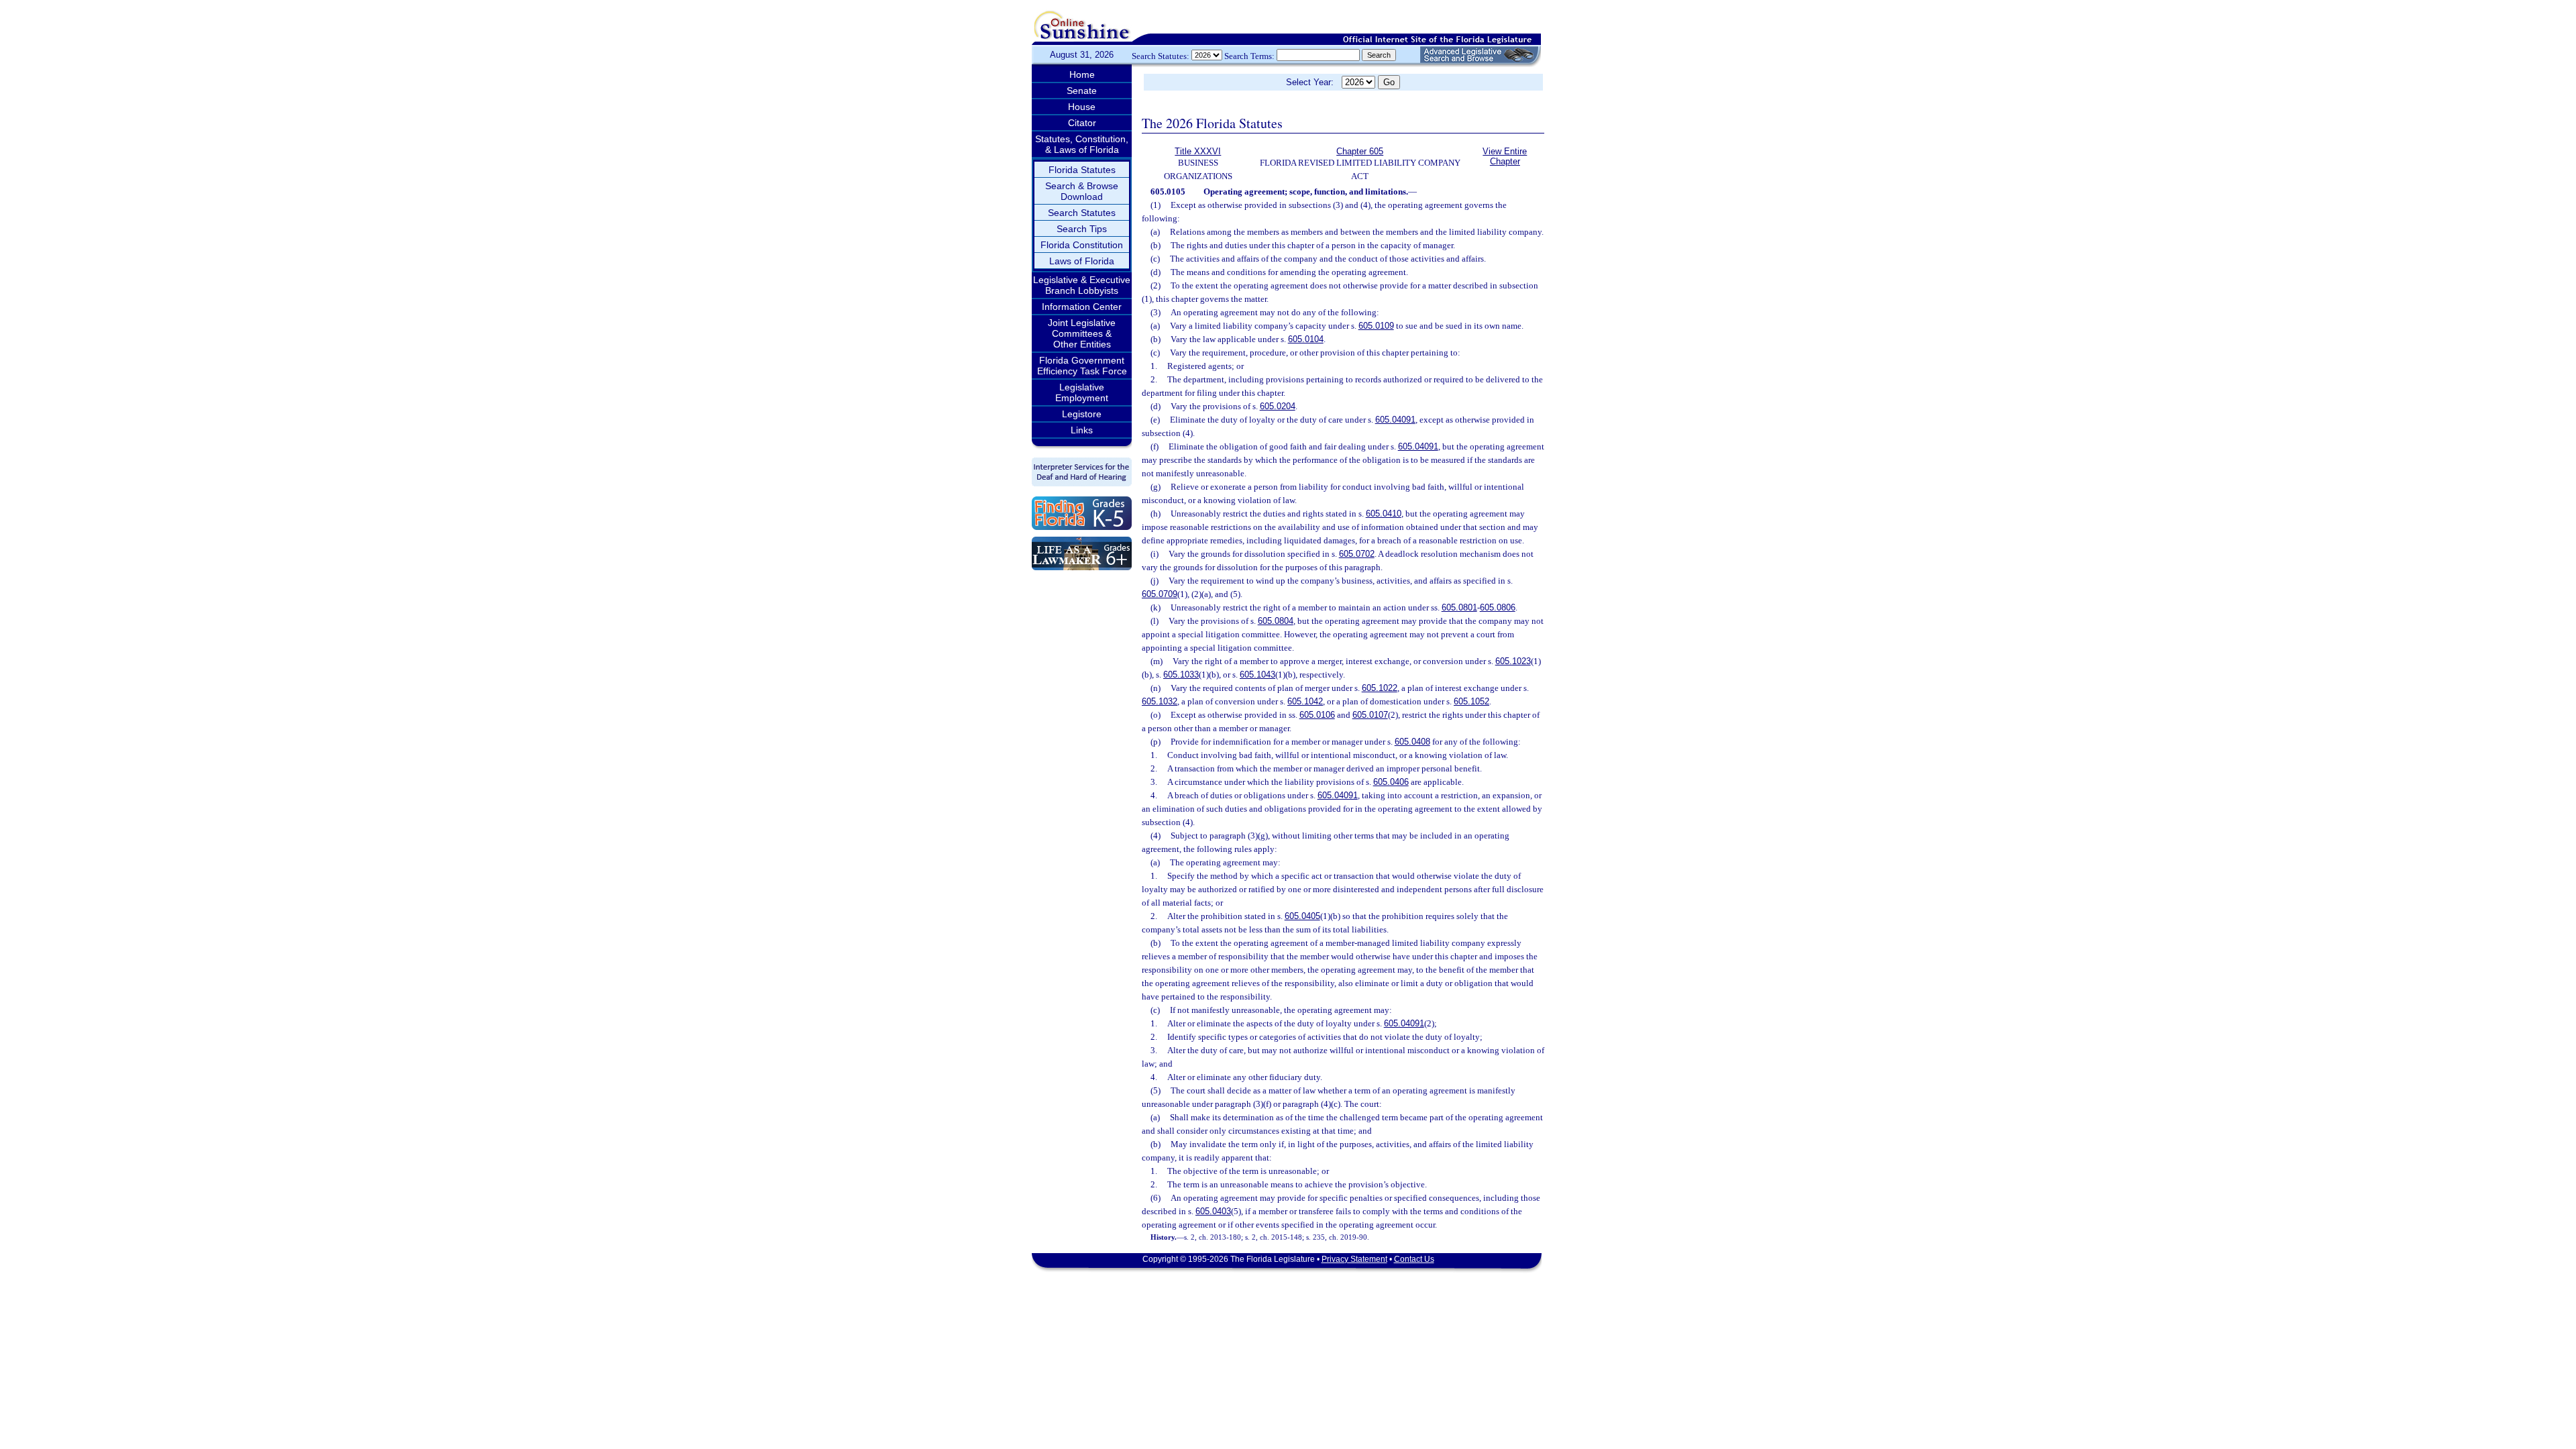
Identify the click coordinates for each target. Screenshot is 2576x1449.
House (1082, 107)
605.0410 (1384, 514)
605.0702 (1357, 554)
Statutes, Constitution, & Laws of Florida (1082, 144)
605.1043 (1257, 675)
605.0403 (1213, 1211)
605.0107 (1370, 715)
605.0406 (1391, 782)
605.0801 (1459, 607)
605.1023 (1513, 661)
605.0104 (1306, 339)
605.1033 (1181, 675)
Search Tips (1082, 229)
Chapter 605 (1360, 151)
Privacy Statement (1354, 1259)
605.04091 (1395, 420)
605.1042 (1305, 701)
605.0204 (1278, 406)
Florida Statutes (1082, 170)
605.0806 (1498, 607)
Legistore (1082, 414)
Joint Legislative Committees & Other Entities (1082, 333)
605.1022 (1380, 688)
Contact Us (1414, 1259)
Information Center (1082, 307)
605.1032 (1160, 701)
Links (1082, 430)
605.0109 (1376, 326)
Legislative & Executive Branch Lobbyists (1082, 285)
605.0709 (1160, 594)
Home (1082, 74)
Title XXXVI (1198, 151)
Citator (1082, 123)
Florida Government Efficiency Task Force (1082, 366)
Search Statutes (1082, 213)
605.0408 (1412, 742)
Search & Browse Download (1082, 191)
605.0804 (1276, 621)
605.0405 (1302, 916)
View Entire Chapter (1505, 156)
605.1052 (1471, 701)
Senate (1082, 91)
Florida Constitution (1082, 245)
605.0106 (1317, 715)
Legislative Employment (1082, 392)
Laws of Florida (1082, 261)
